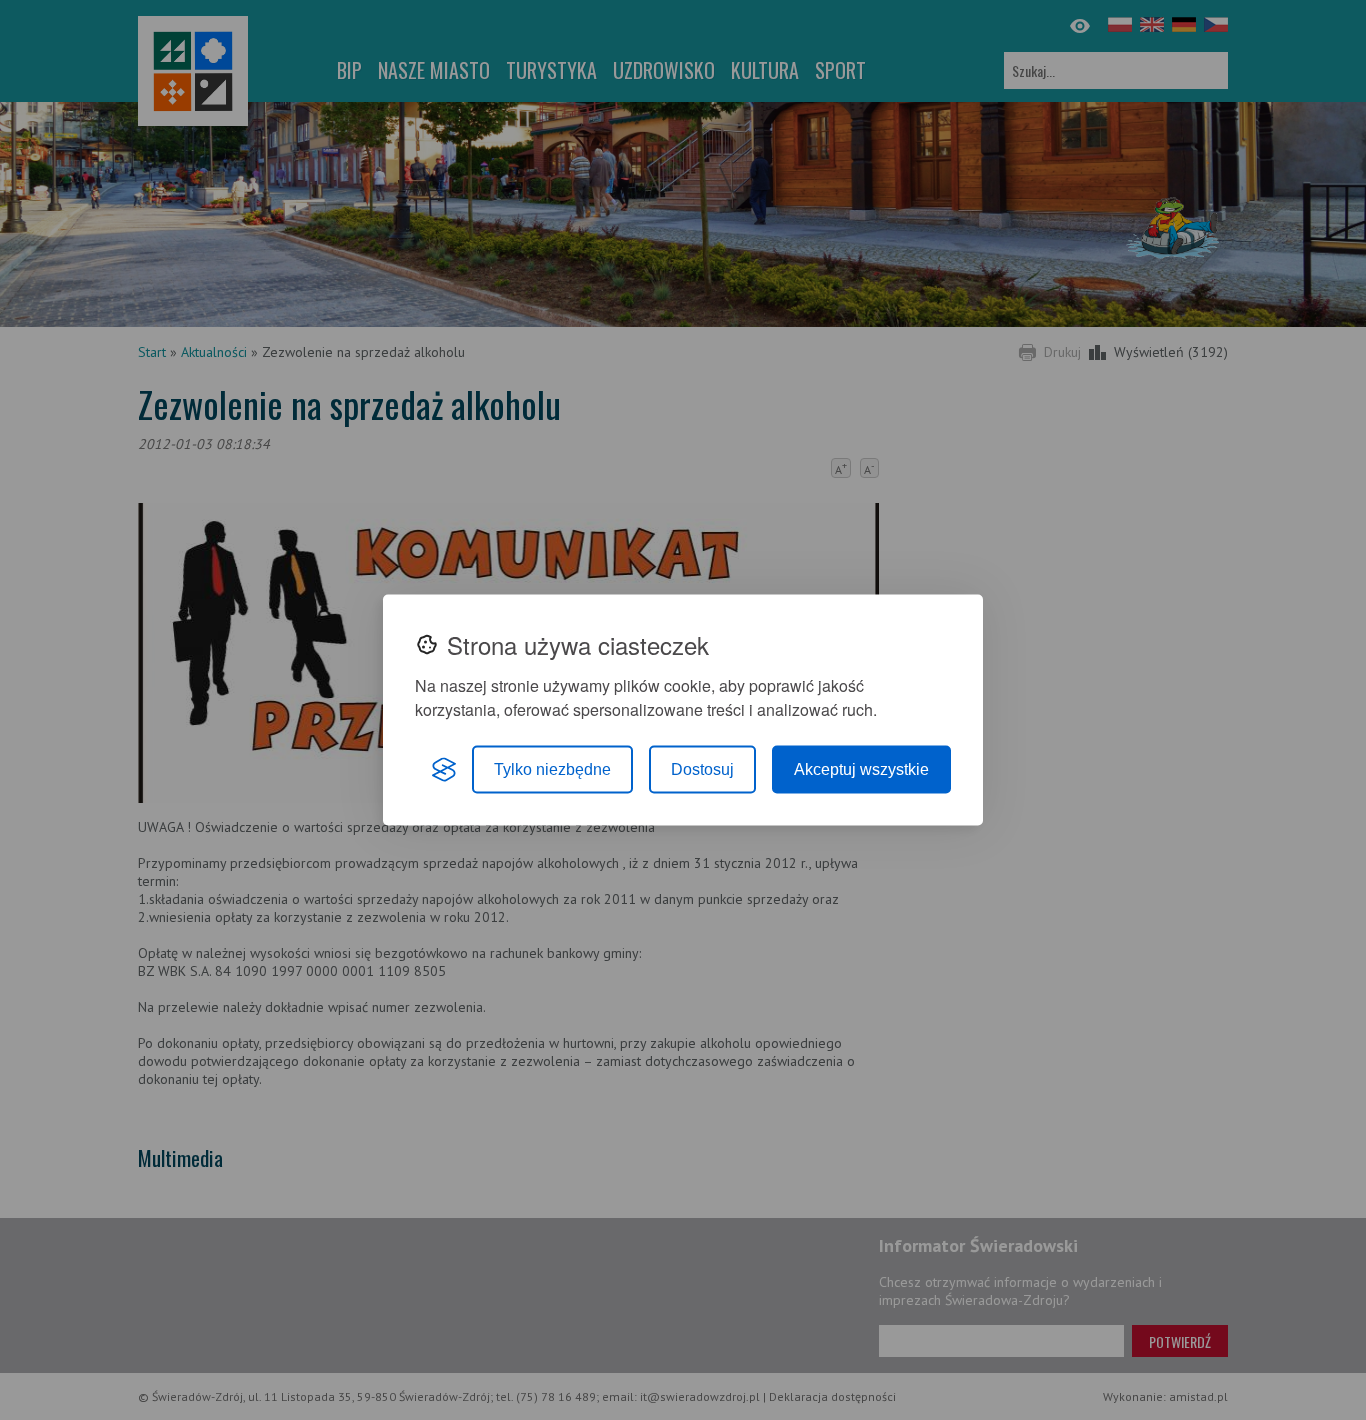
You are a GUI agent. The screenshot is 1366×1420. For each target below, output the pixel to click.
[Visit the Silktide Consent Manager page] (444, 770)
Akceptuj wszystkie (861, 769)
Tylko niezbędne (552, 769)
